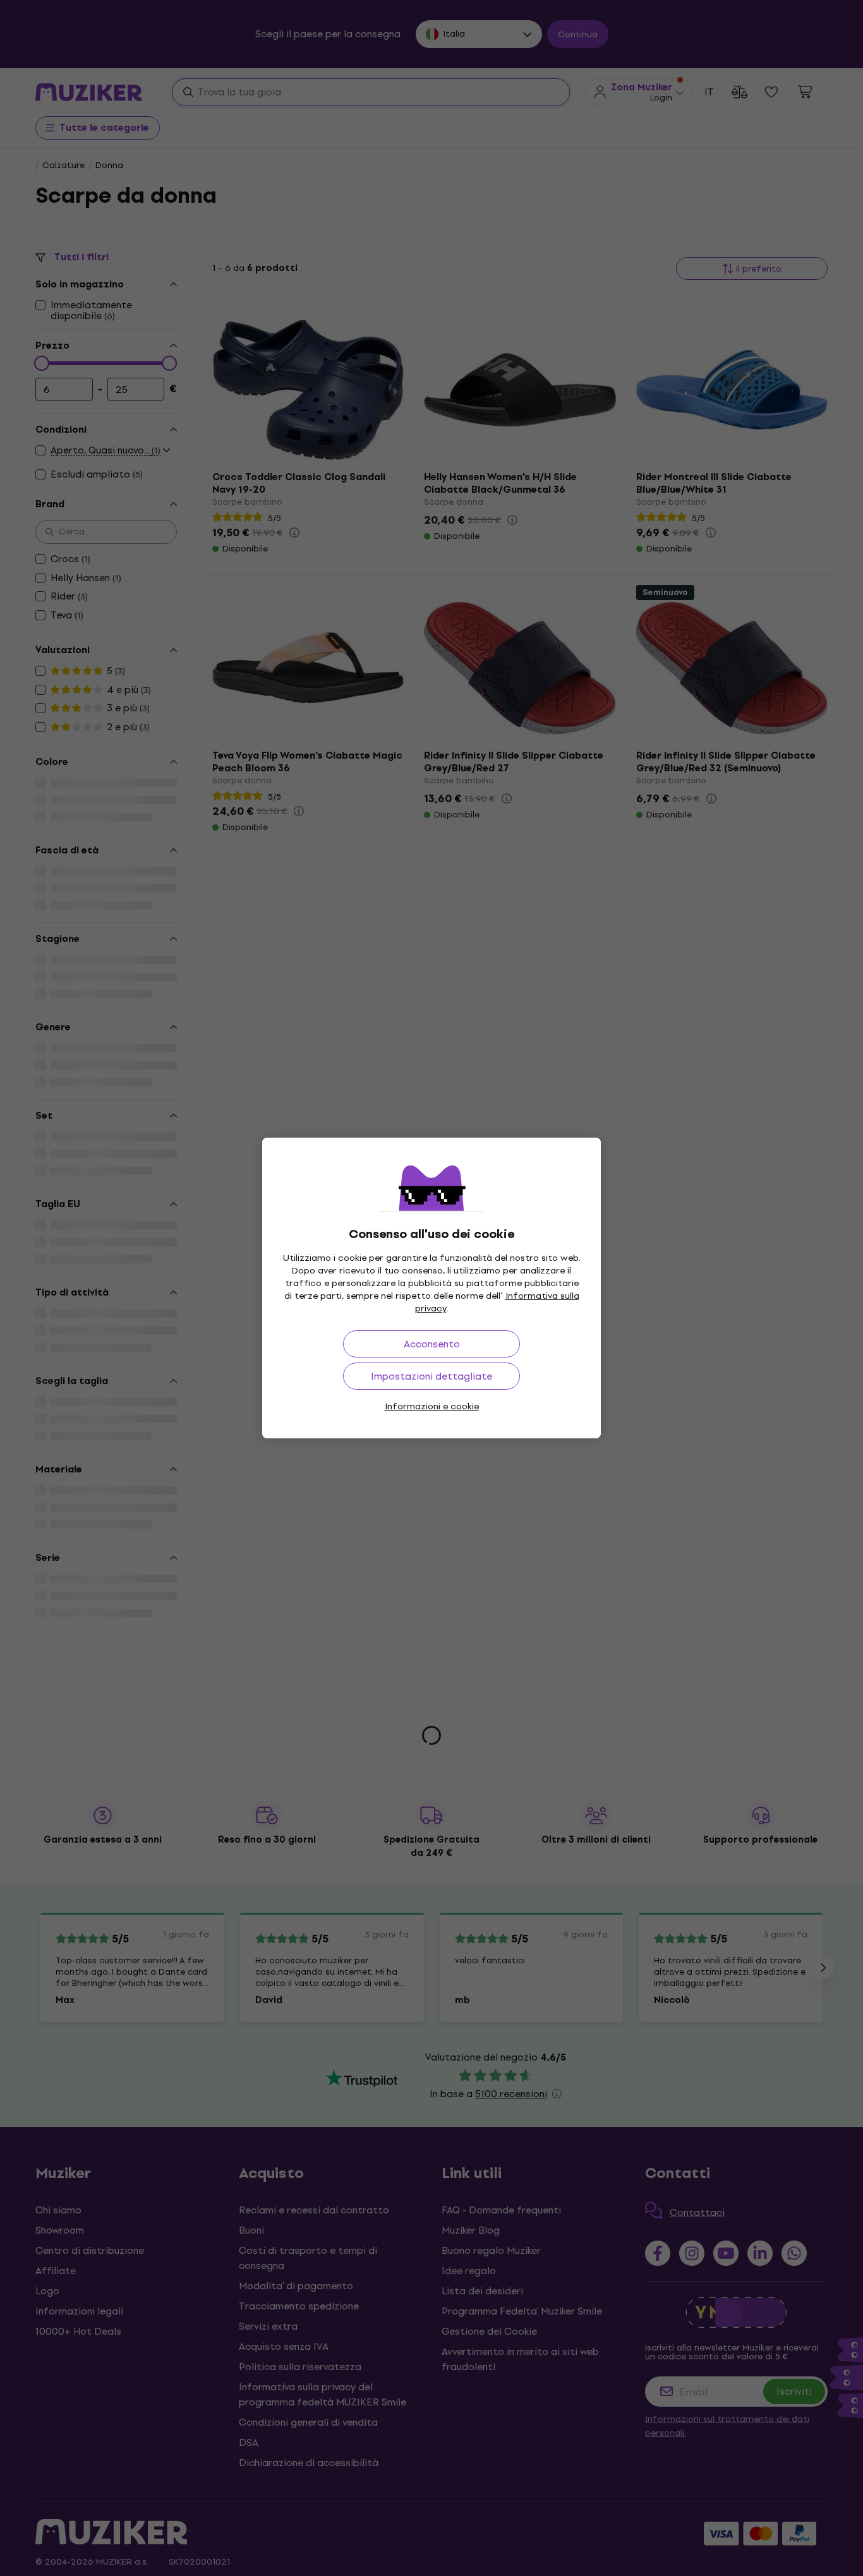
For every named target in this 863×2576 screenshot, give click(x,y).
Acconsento (432, 1344)
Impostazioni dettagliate (431, 1376)
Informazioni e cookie (432, 1406)
